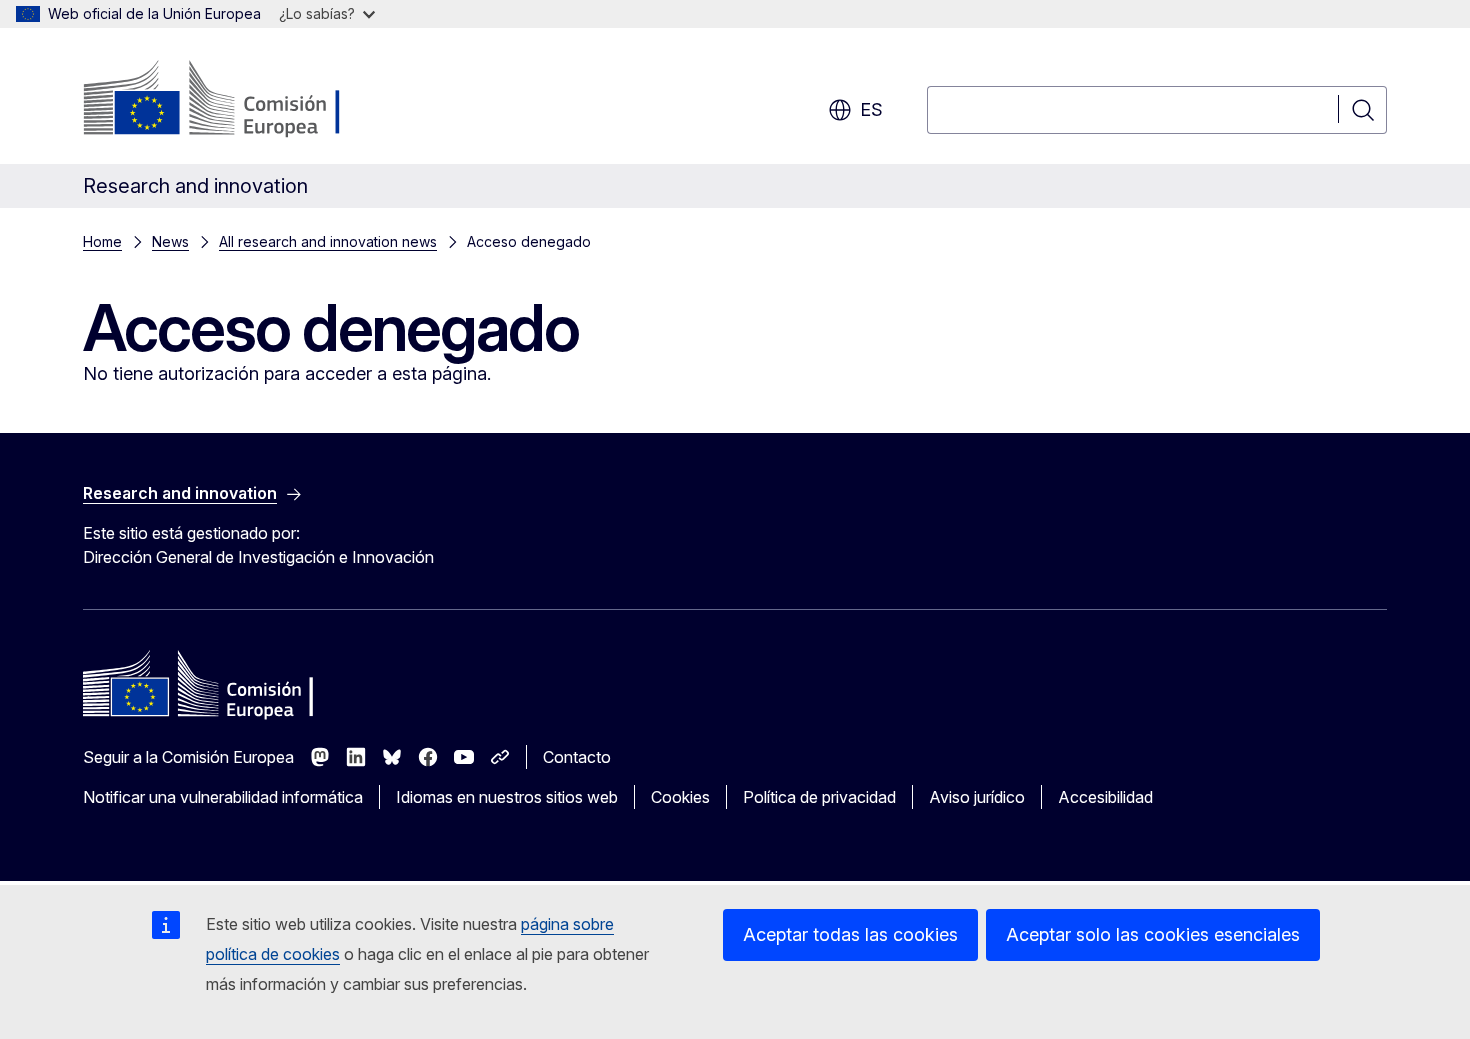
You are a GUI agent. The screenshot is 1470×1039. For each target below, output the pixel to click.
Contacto (577, 757)
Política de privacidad (819, 797)
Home (102, 241)
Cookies (680, 797)
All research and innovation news (328, 241)
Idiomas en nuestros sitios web (507, 797)
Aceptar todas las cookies (850, 934)
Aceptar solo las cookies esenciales (1153, 934)
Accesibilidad (1105, 797)
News (170, 241)
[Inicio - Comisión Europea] (244, 100)
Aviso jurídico (977, 797)
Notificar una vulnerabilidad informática (223, 797)
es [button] (871, 109)
